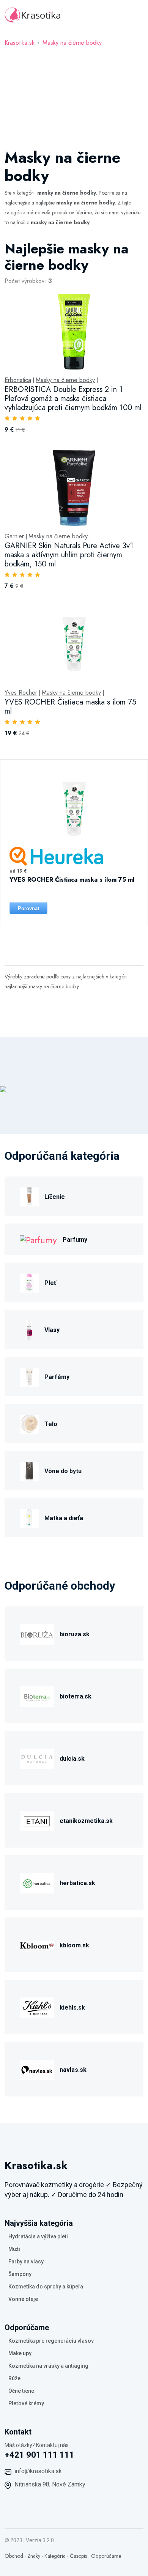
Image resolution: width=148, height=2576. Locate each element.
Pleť (50, 1283)
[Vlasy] (29, 1329)
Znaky (34, 2556)
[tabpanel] (74, 586)
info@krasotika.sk (38, 2471)
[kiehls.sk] (37, 2006)
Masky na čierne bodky (72, 43)
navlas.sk (73, 2070)
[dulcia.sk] (37, 1757)
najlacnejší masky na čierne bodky (42, 986)
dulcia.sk (72, 1759)
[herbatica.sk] (37, 1882)
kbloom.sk (74, 1945)
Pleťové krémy (26, 2403)
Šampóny (20, 2274)
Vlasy (52, 1330)
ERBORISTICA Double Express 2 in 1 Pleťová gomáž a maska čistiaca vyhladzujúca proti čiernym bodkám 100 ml (73, 399)
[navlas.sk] (37, 2069)
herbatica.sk (77, 1883)
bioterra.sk (76, 1696)
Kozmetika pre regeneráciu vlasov (51, 2341)
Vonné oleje (23, 2299)
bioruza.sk (75, 1634)
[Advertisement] (74, 93)
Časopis (78, 2556)
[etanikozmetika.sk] (37, 1820)
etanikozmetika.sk (86, 1821)
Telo (51, 1424)
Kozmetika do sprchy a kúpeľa (46, 2287)
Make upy (20, 2353)
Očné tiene (21, 2391)
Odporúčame (106, 2556)
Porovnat (28, 908)
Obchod (14, 2556)
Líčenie (55, 1197)
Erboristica (18, 380)
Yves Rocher (21, 693)
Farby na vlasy (26, 2261)
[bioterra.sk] (37, 1695)
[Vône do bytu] (29, 1470)
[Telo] (29, 1423)
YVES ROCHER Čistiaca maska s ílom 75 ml (70, 707)
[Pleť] (29, 1282)
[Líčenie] (29, 1196)
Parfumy (75, 1240)
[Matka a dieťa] (29, 1517)
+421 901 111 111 (39, 2455)
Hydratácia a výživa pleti (38, 2236)
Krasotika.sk (20, 43)
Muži (14, 2249)
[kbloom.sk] (37, 1944)
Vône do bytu (63, 1471)
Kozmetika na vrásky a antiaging (48, 2366)
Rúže (14, 2378)
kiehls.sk (72, 2007)
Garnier (14, 536)
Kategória (55, 2556)
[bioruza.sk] (37, 1633)
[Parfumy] (38, 1239)
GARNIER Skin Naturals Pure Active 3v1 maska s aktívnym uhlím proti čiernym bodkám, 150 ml (69, 555)
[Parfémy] (29, 1376)
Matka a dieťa (64, 1518)
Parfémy (57, 1377)
